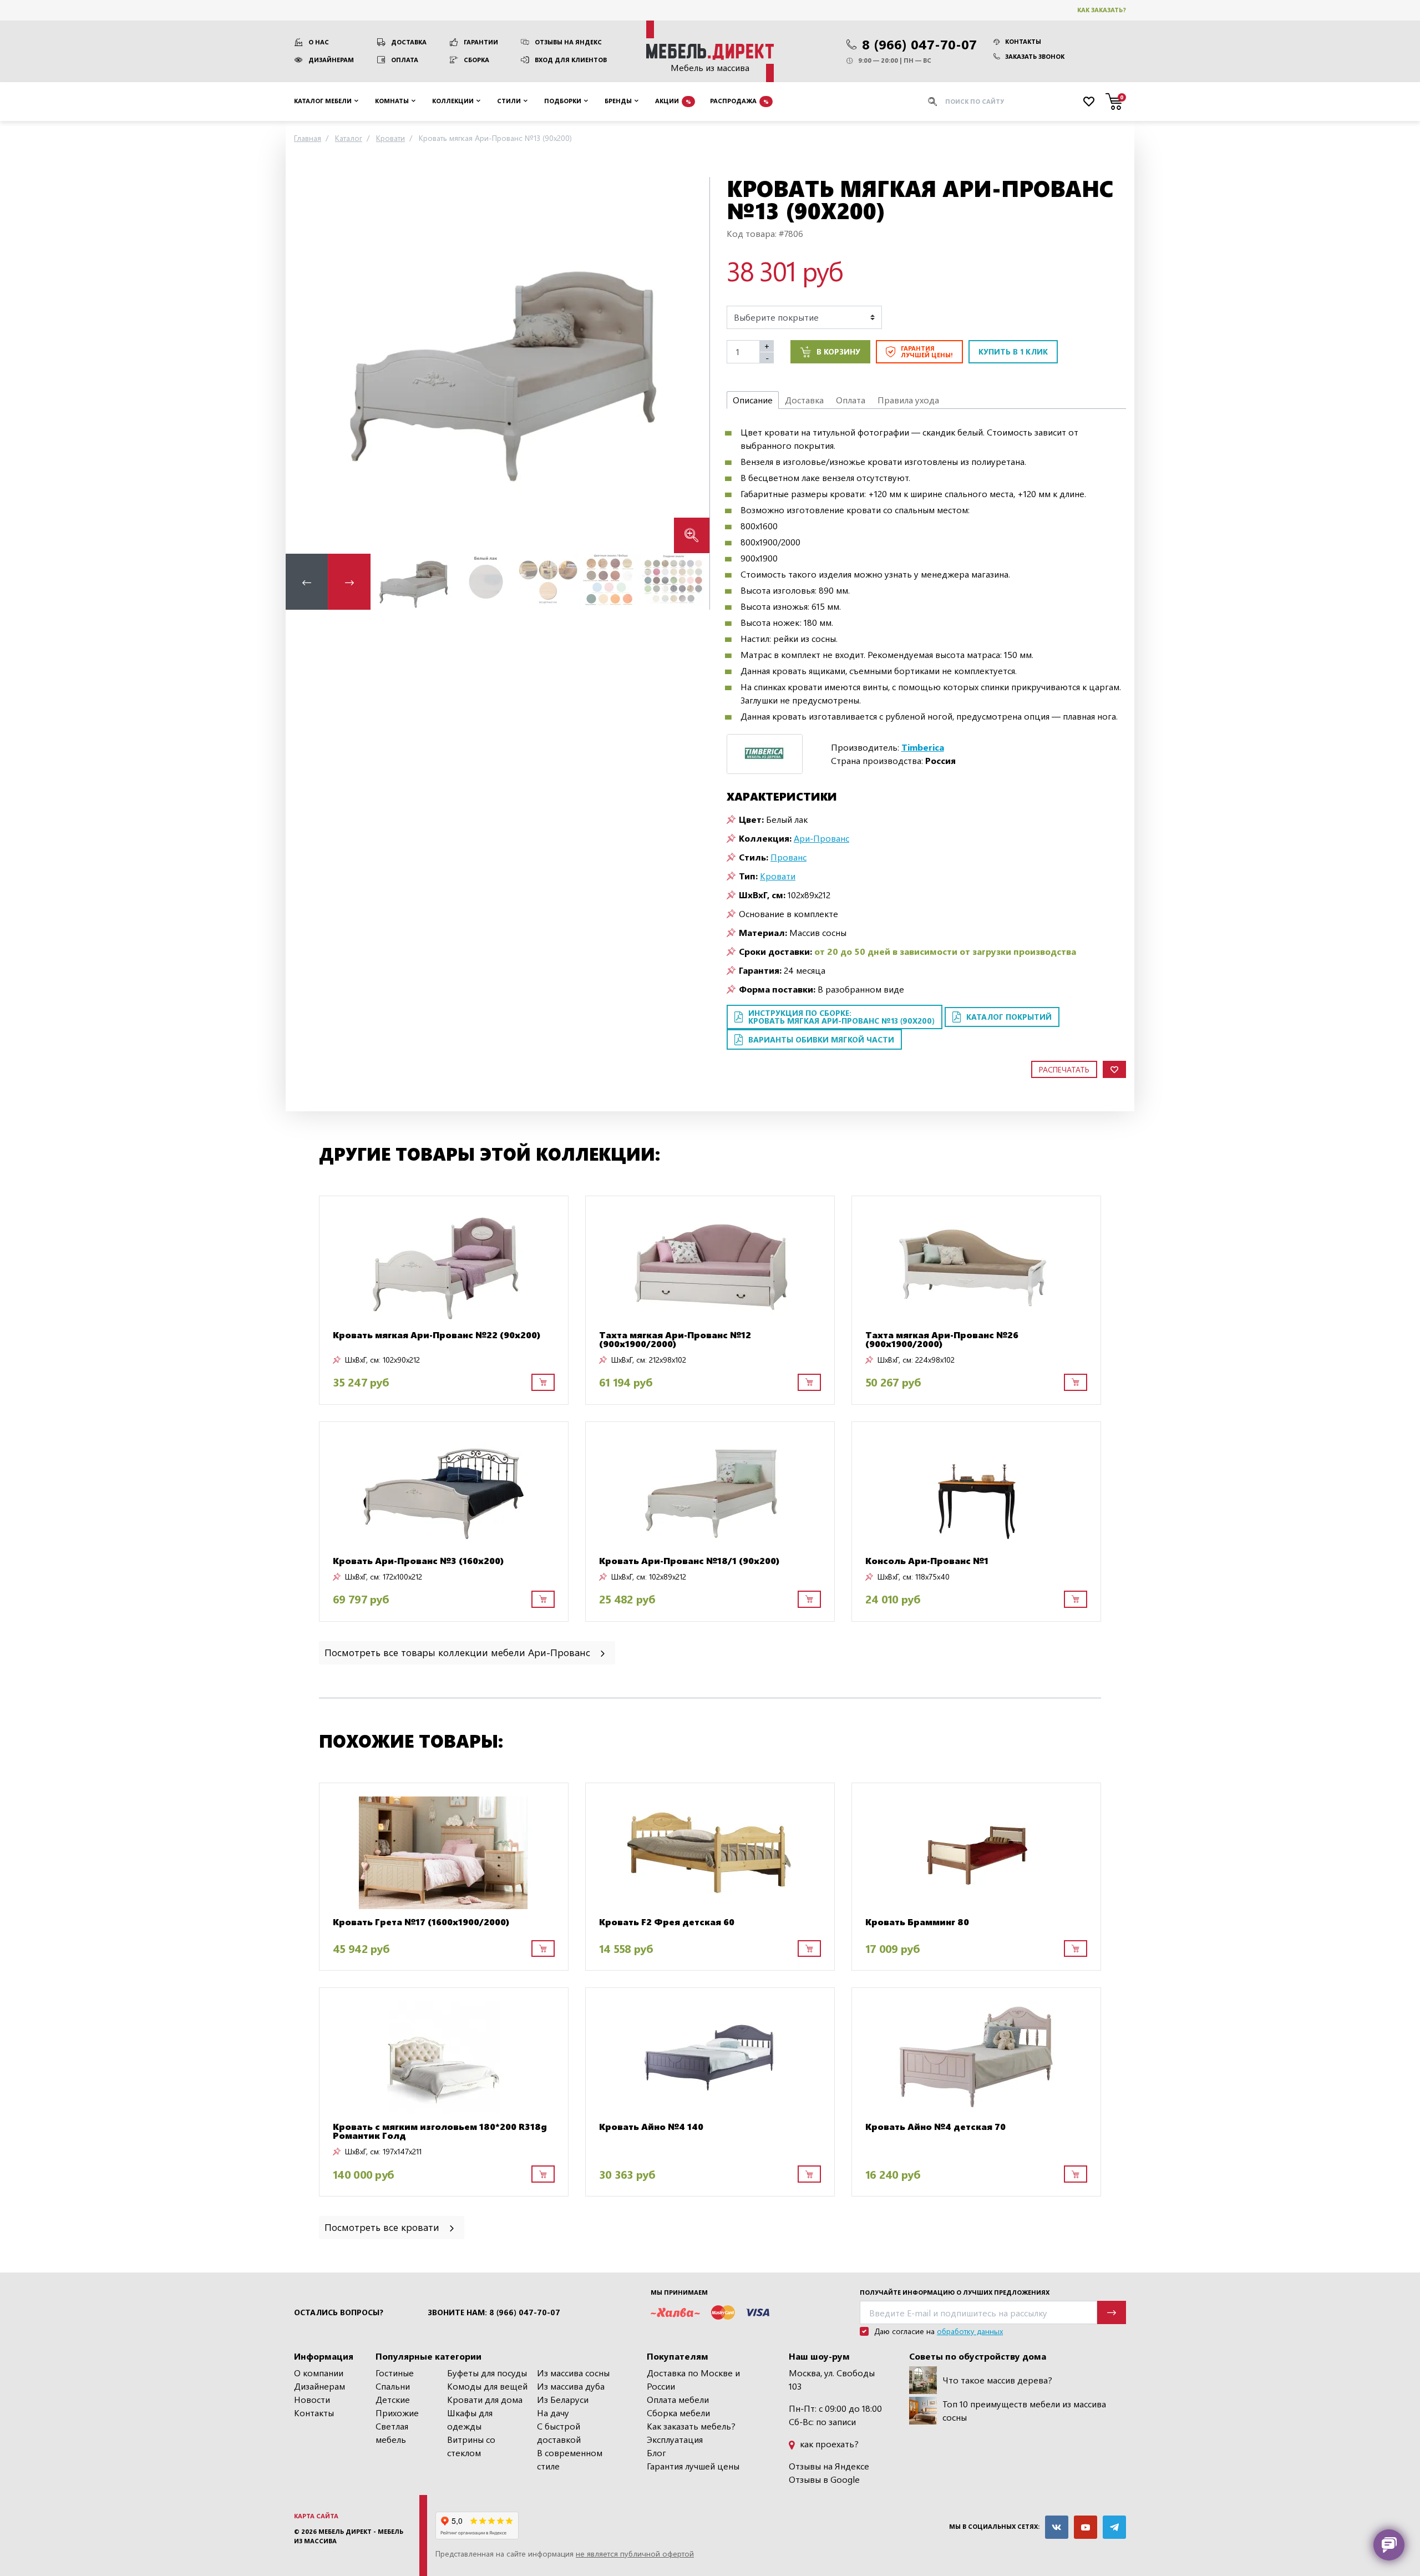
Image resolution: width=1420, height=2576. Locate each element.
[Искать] (932, 102)
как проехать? (828, 2444)
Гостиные (395, 2373)
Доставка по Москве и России (693, 2379)
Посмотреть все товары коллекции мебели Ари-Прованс (459, 1652)
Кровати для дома (485, 2399)
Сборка (476, 60)
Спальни (393, 2386)
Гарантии (481, 42)
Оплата (405, 60)
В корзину (838, 351)
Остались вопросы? (339, 2312)
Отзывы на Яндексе (829, 2466)
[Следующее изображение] (692, 365)
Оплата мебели (678, 2399)
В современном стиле (570, 2459)
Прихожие (397, 2413)
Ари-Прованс (821, 838)
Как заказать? (1102, 10)
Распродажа (739, 101)
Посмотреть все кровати (383, 2227)
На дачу (553, 2413)
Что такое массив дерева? (997, 2380)
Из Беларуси (563, 2399)
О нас (319, 42)
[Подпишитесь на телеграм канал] (1114, 2527)
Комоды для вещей (487, 2386)
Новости (312, 2399)
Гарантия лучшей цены (693, 2466)
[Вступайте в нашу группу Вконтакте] (1057, 2527)
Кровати (778, 876)
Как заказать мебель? (691, 2426)
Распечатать (1064, 1069)
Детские (393, 2399)
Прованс (788, 857)
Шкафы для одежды (470, 2419)
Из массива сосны (573, 2373)
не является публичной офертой (635, 2554)
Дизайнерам (331, 60)
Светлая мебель (392, 2433)
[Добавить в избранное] (1114, 1069)
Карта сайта (316, 2516)
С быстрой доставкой (559, 2433)
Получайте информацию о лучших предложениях (955, 2292)
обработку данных (970, 2331)
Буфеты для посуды (487, 2373)
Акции (673, 101)
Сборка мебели (678, 2413)
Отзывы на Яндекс (568, 42)
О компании (319, 2373)
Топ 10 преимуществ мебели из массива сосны (1024, 2410)
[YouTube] (1086, 2527)
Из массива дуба (571, 2386)
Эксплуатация (675, 2439)
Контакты (1023, 41)
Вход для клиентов (571, 60)
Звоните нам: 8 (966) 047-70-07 (494, 2312)
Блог (656, 2453)
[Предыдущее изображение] (303, 365)
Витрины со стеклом (471, 2446)
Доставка (409, 42)
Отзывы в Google (824, 2479)
